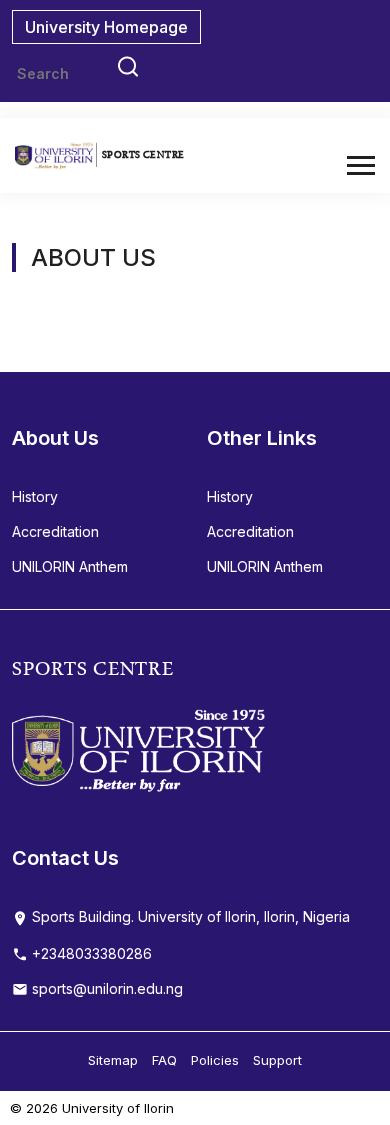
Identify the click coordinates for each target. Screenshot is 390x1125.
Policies (215, 1060)
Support (277, 1060)
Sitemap (113, 1060)
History (35, 496)
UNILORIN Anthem (70, 566)
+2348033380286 (90, 953)
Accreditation (55, 531)
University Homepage (106, 27)
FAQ (164, 1060)
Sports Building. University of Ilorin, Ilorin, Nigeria (189, 916)
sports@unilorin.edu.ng (105, 988)
